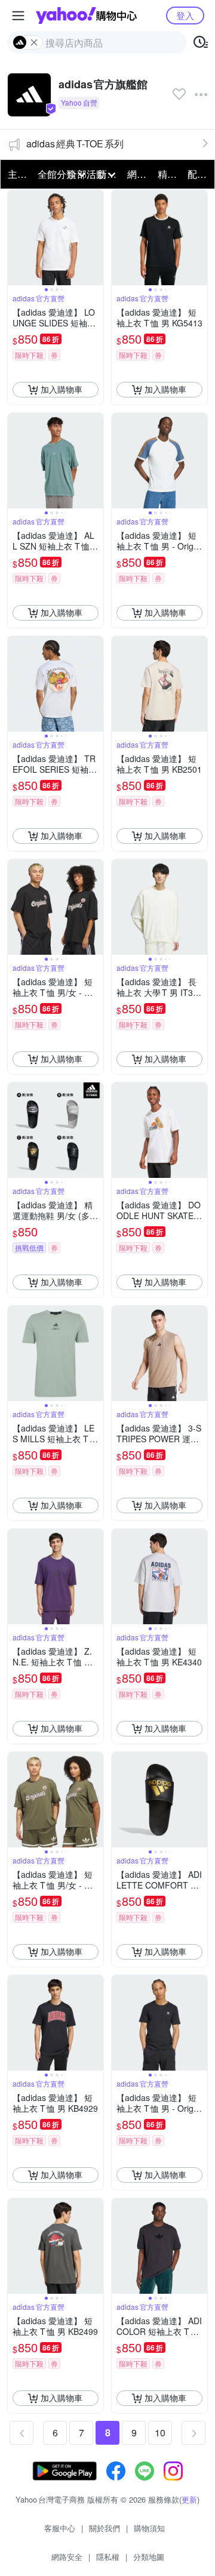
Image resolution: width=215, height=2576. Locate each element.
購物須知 (149, 2528)
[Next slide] (96, 237)
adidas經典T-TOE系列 (75, 144)
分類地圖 (149, 2557)
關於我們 (105, 2528)
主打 (17, 174)
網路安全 (67, 2557)
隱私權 (108, 2557)
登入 (185, 15)
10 (160, 2432)
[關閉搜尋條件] (34, 42)
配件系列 (199, 174)
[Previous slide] (16, 237)
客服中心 (60, 2528)
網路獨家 (139, 174)
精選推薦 (169, 174)
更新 (189, 2499)
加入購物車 (62, 389)
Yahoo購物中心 (86, 16)
